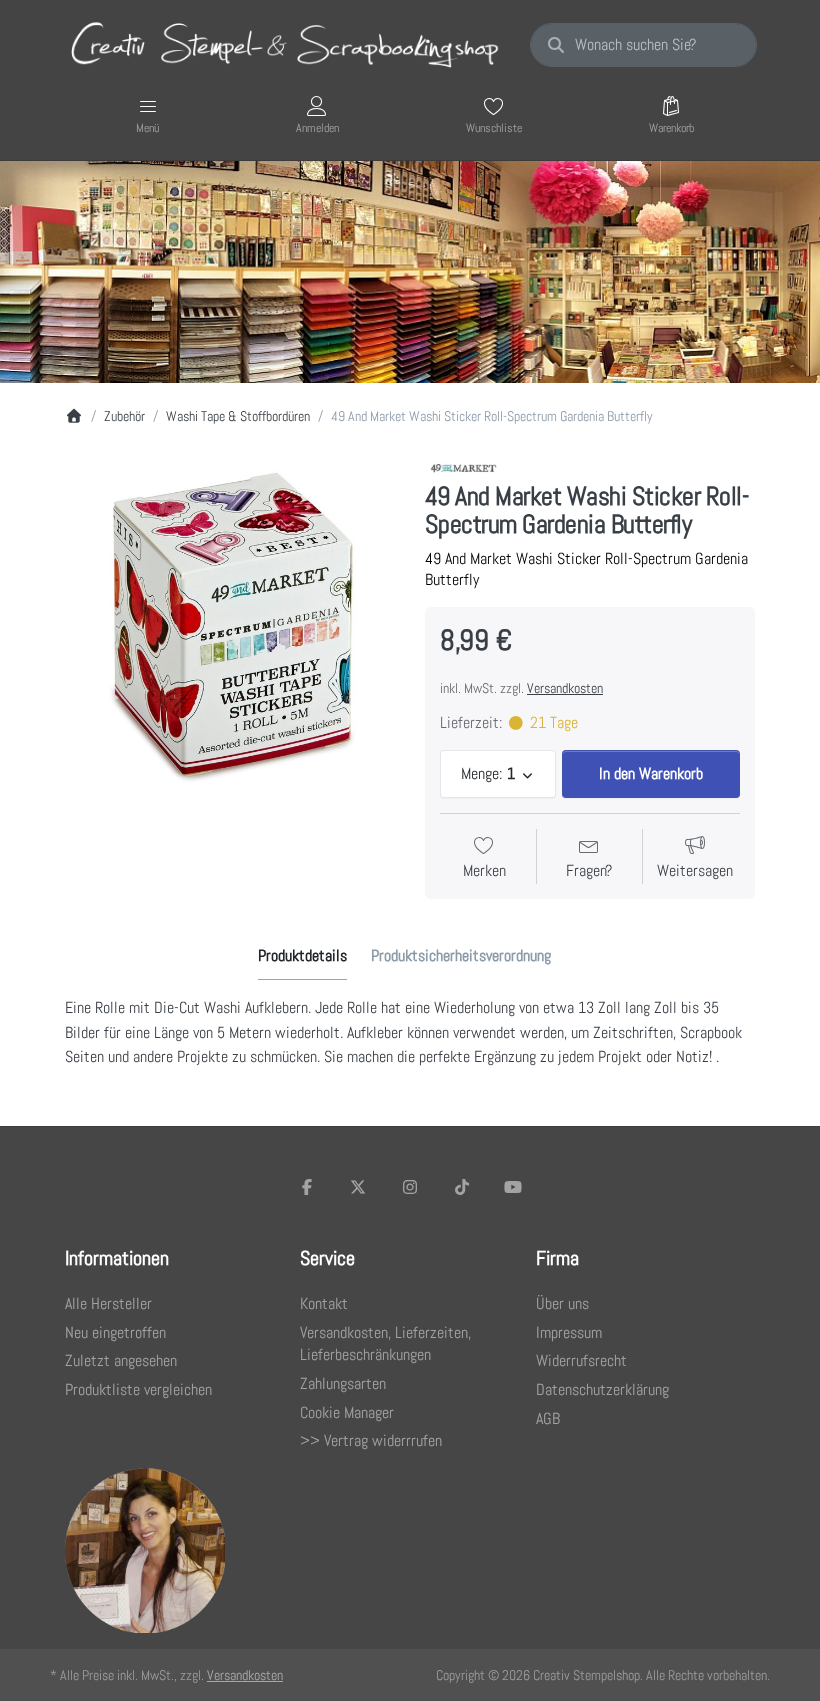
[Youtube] (513, 1187)
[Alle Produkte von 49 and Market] (464, 467)
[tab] (302, 956)
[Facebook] (307, 1187)
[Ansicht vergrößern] (230, 622)
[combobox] (643, 45)
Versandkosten (565, 688)
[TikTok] (462, 1187)
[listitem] (230, 622)
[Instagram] (410, 1187)
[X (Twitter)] (359, 1187)
